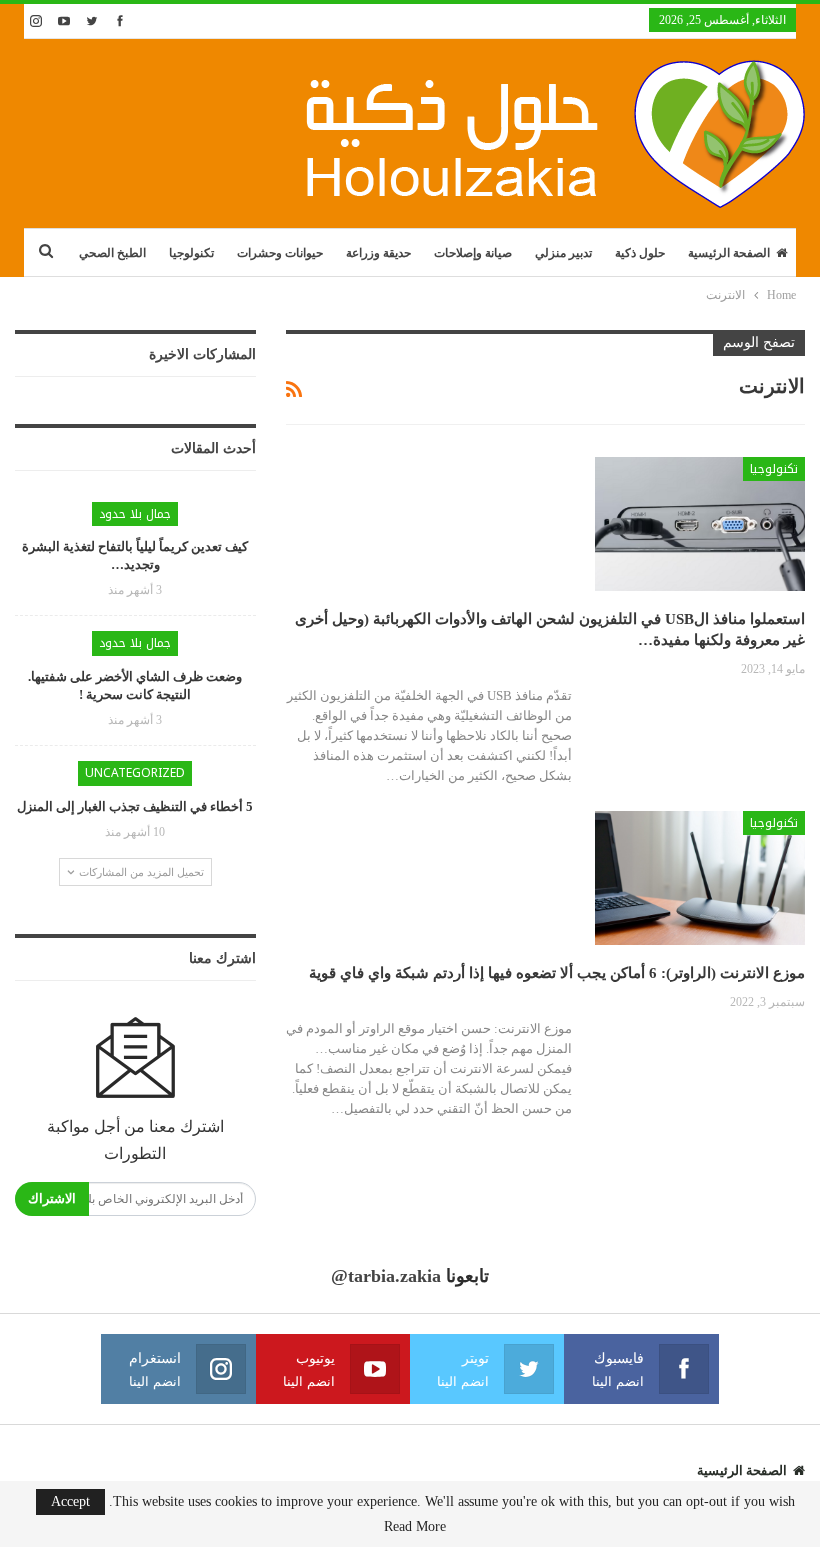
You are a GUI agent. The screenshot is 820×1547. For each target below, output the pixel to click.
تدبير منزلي (563, 253)
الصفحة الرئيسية (729, 253)
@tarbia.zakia (386, 1276)
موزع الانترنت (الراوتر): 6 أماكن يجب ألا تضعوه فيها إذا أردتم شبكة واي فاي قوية (557, 973)
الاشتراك (52, 1198)
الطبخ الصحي (112, 253)
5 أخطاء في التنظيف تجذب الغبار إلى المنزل (135, 806)
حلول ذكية (640, 253)
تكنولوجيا (191, 253)
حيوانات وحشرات (280, 253)
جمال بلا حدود (135, 514)
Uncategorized (135, 773)
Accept (70, 1501)
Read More (415, 1527)
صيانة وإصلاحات (473, 253)
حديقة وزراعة (378, 253)
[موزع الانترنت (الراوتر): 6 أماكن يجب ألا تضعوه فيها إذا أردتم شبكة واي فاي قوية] (700, 878)
